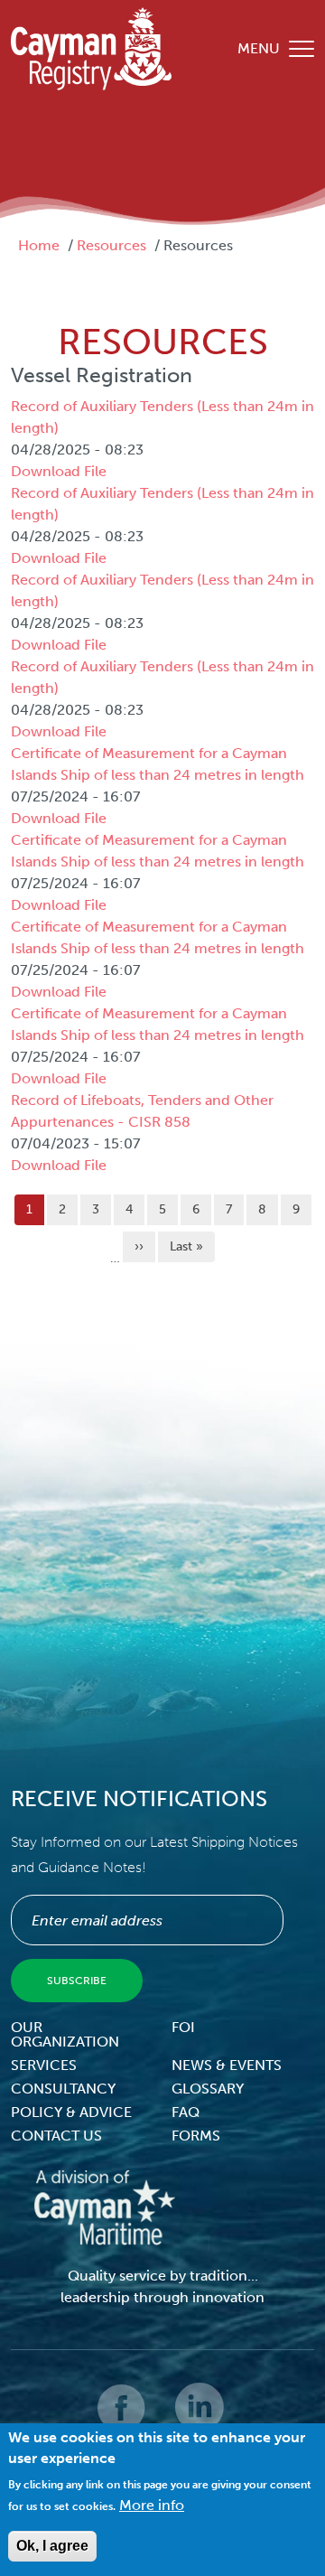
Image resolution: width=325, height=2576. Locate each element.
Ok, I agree (52, 2546)
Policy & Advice (71, 2112)
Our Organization (65, 2034)
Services (44, 2065)
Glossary (208, 2089)
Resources (111, 245)
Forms (196, 2136)
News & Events (227, 2065)
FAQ (186, 2112)
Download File (59, 471)
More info (152, 2505)
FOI (183, 2027)
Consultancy (63, 2089)
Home (39, 245)
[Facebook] (123, 2420)
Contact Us (56, 2136)
